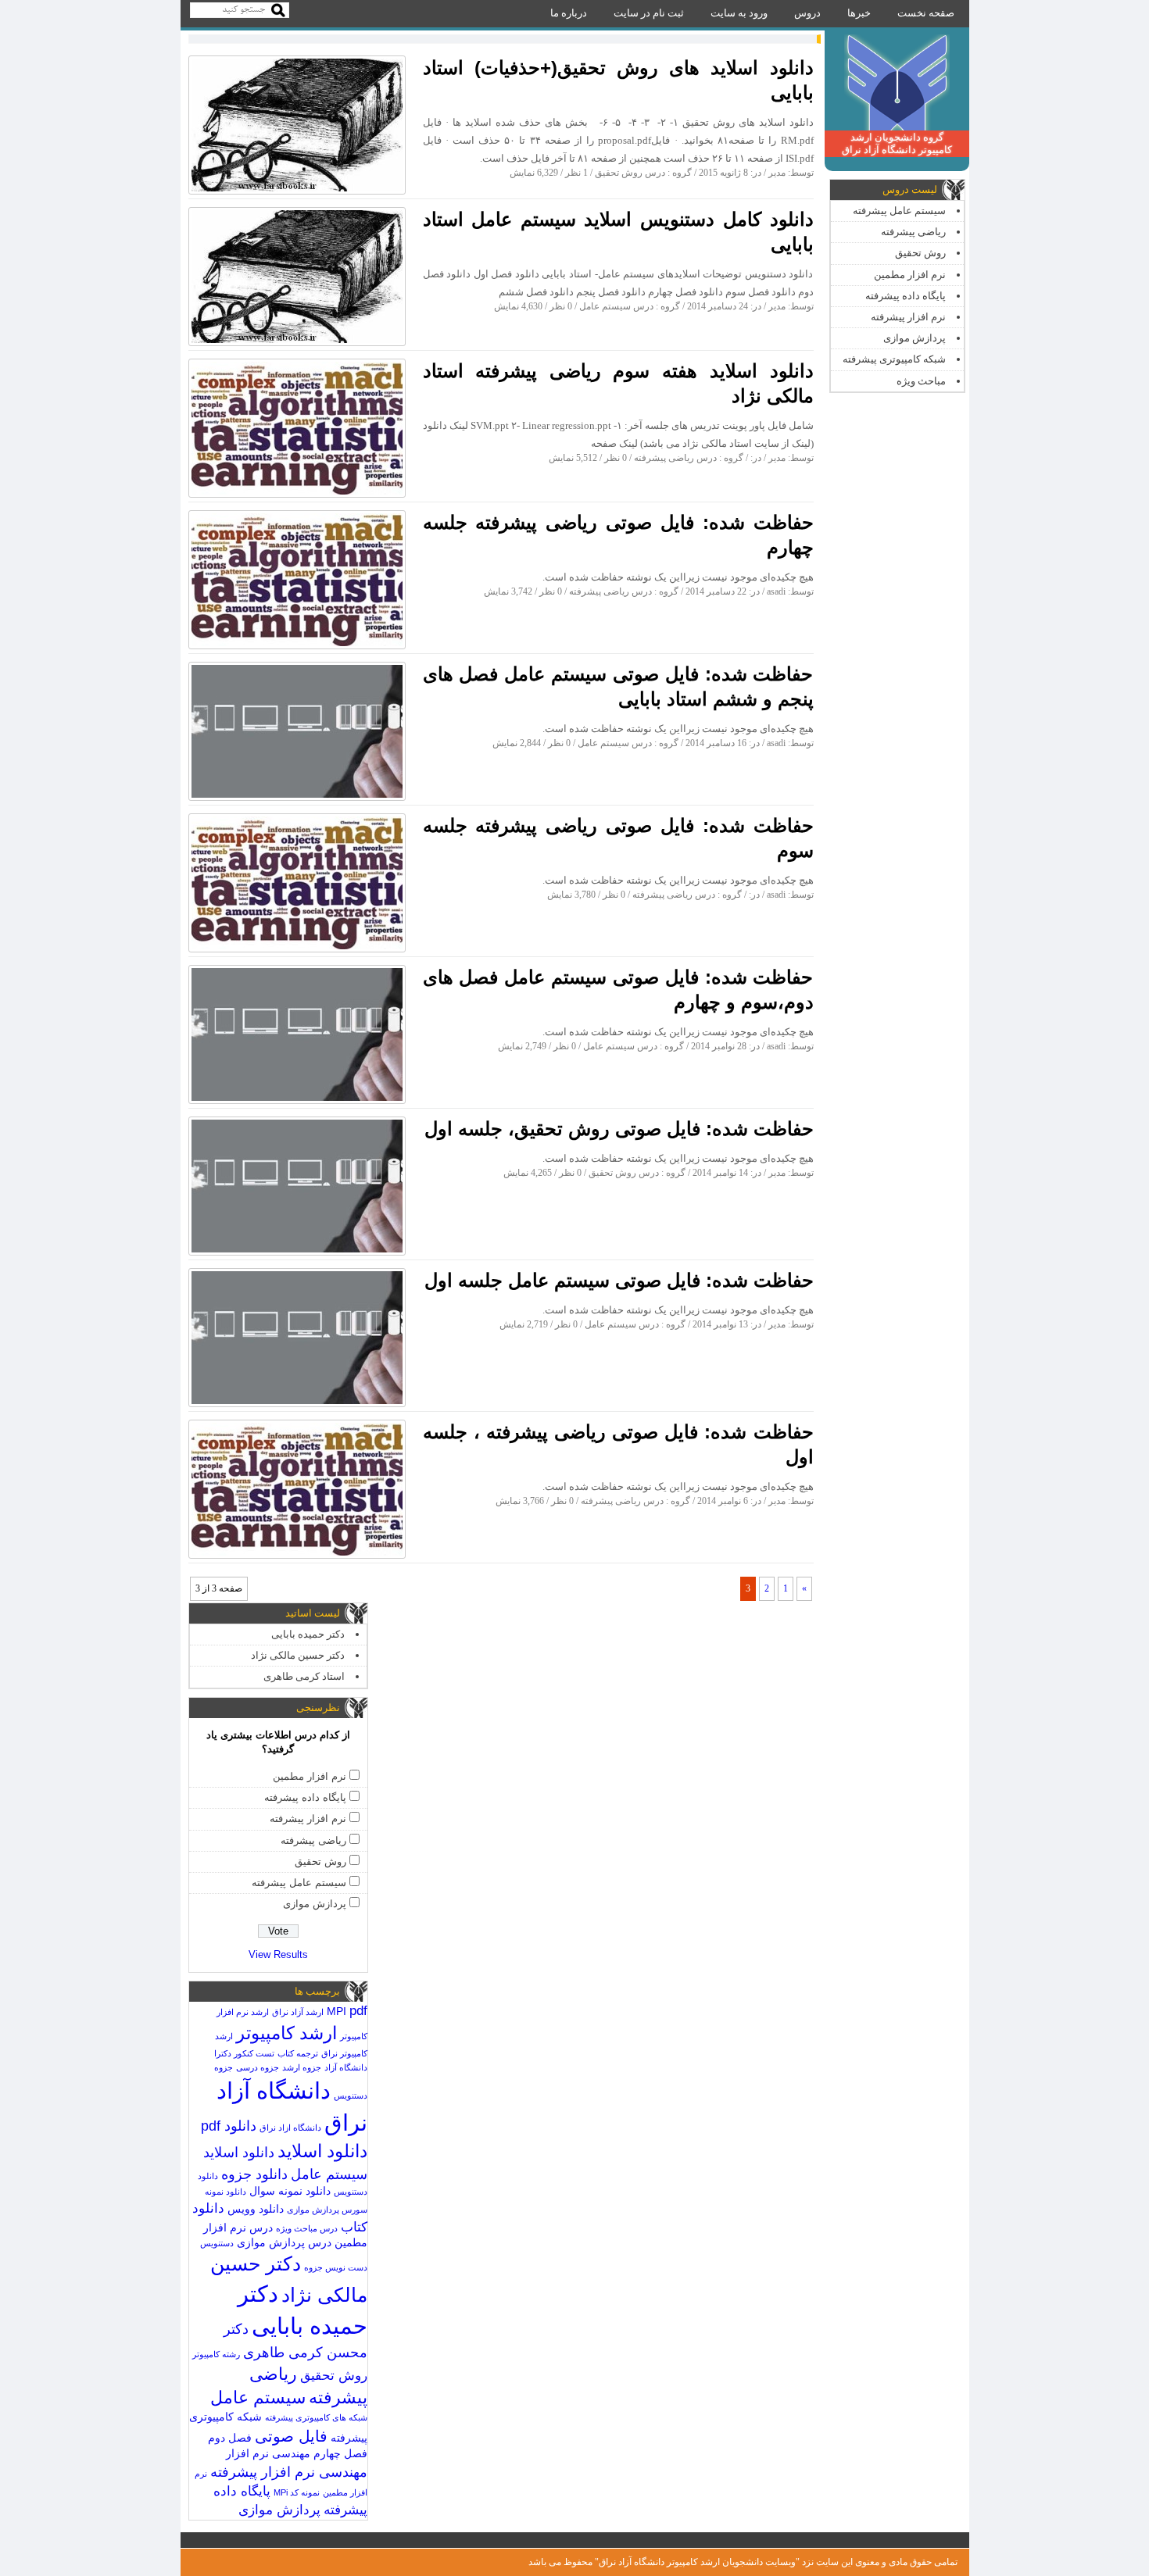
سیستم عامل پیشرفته (899, 211)
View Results (278, 1954)
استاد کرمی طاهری (304, 1676)
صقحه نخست (926, 13)
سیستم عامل (258, 2397)
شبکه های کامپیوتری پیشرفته (316, 2417)
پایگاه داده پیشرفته (906, 296)
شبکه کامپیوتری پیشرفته (894, 359)
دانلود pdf (229, 2126)
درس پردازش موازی (284, 2243)
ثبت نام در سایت (649, 13)
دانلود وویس (256, 2209)
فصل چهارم (340, 2454)
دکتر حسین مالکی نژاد (298, 1655)
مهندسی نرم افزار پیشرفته (289, 2472)
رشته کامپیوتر (216, 2354)
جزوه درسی (258, 2067)
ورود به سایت (739, 13)
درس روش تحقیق (630, 173)
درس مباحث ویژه (307, 2228)
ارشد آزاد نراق (298, 2012)
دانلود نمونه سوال (290, 2191)
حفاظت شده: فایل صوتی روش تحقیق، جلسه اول (619, 1129)
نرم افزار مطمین (910, 275)
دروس (807, 13)
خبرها (859, 13)
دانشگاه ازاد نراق (290, 2128)
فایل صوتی (291, 2436)
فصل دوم (230, 2438)
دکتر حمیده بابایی (308, 1634)
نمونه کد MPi (297, 2492)
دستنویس (217, 2243)
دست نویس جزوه (336, 2267)
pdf (358, 2011)
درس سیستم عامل (616, 306)
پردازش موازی (915, 338)
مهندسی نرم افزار (268, 2454)
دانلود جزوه (254, 2174)
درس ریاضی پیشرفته (675, 458)
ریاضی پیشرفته (913, 232)
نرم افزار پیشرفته (908, 317)
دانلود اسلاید (322, 2151)
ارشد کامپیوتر (286, 2033)
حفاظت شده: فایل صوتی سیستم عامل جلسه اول (619, 1280)
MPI (336, 2011)
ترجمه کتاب (298, 2053)
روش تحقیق (920, 253)
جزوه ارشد (302, 2067)
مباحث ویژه (921, 381)
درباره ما (569, 13)
